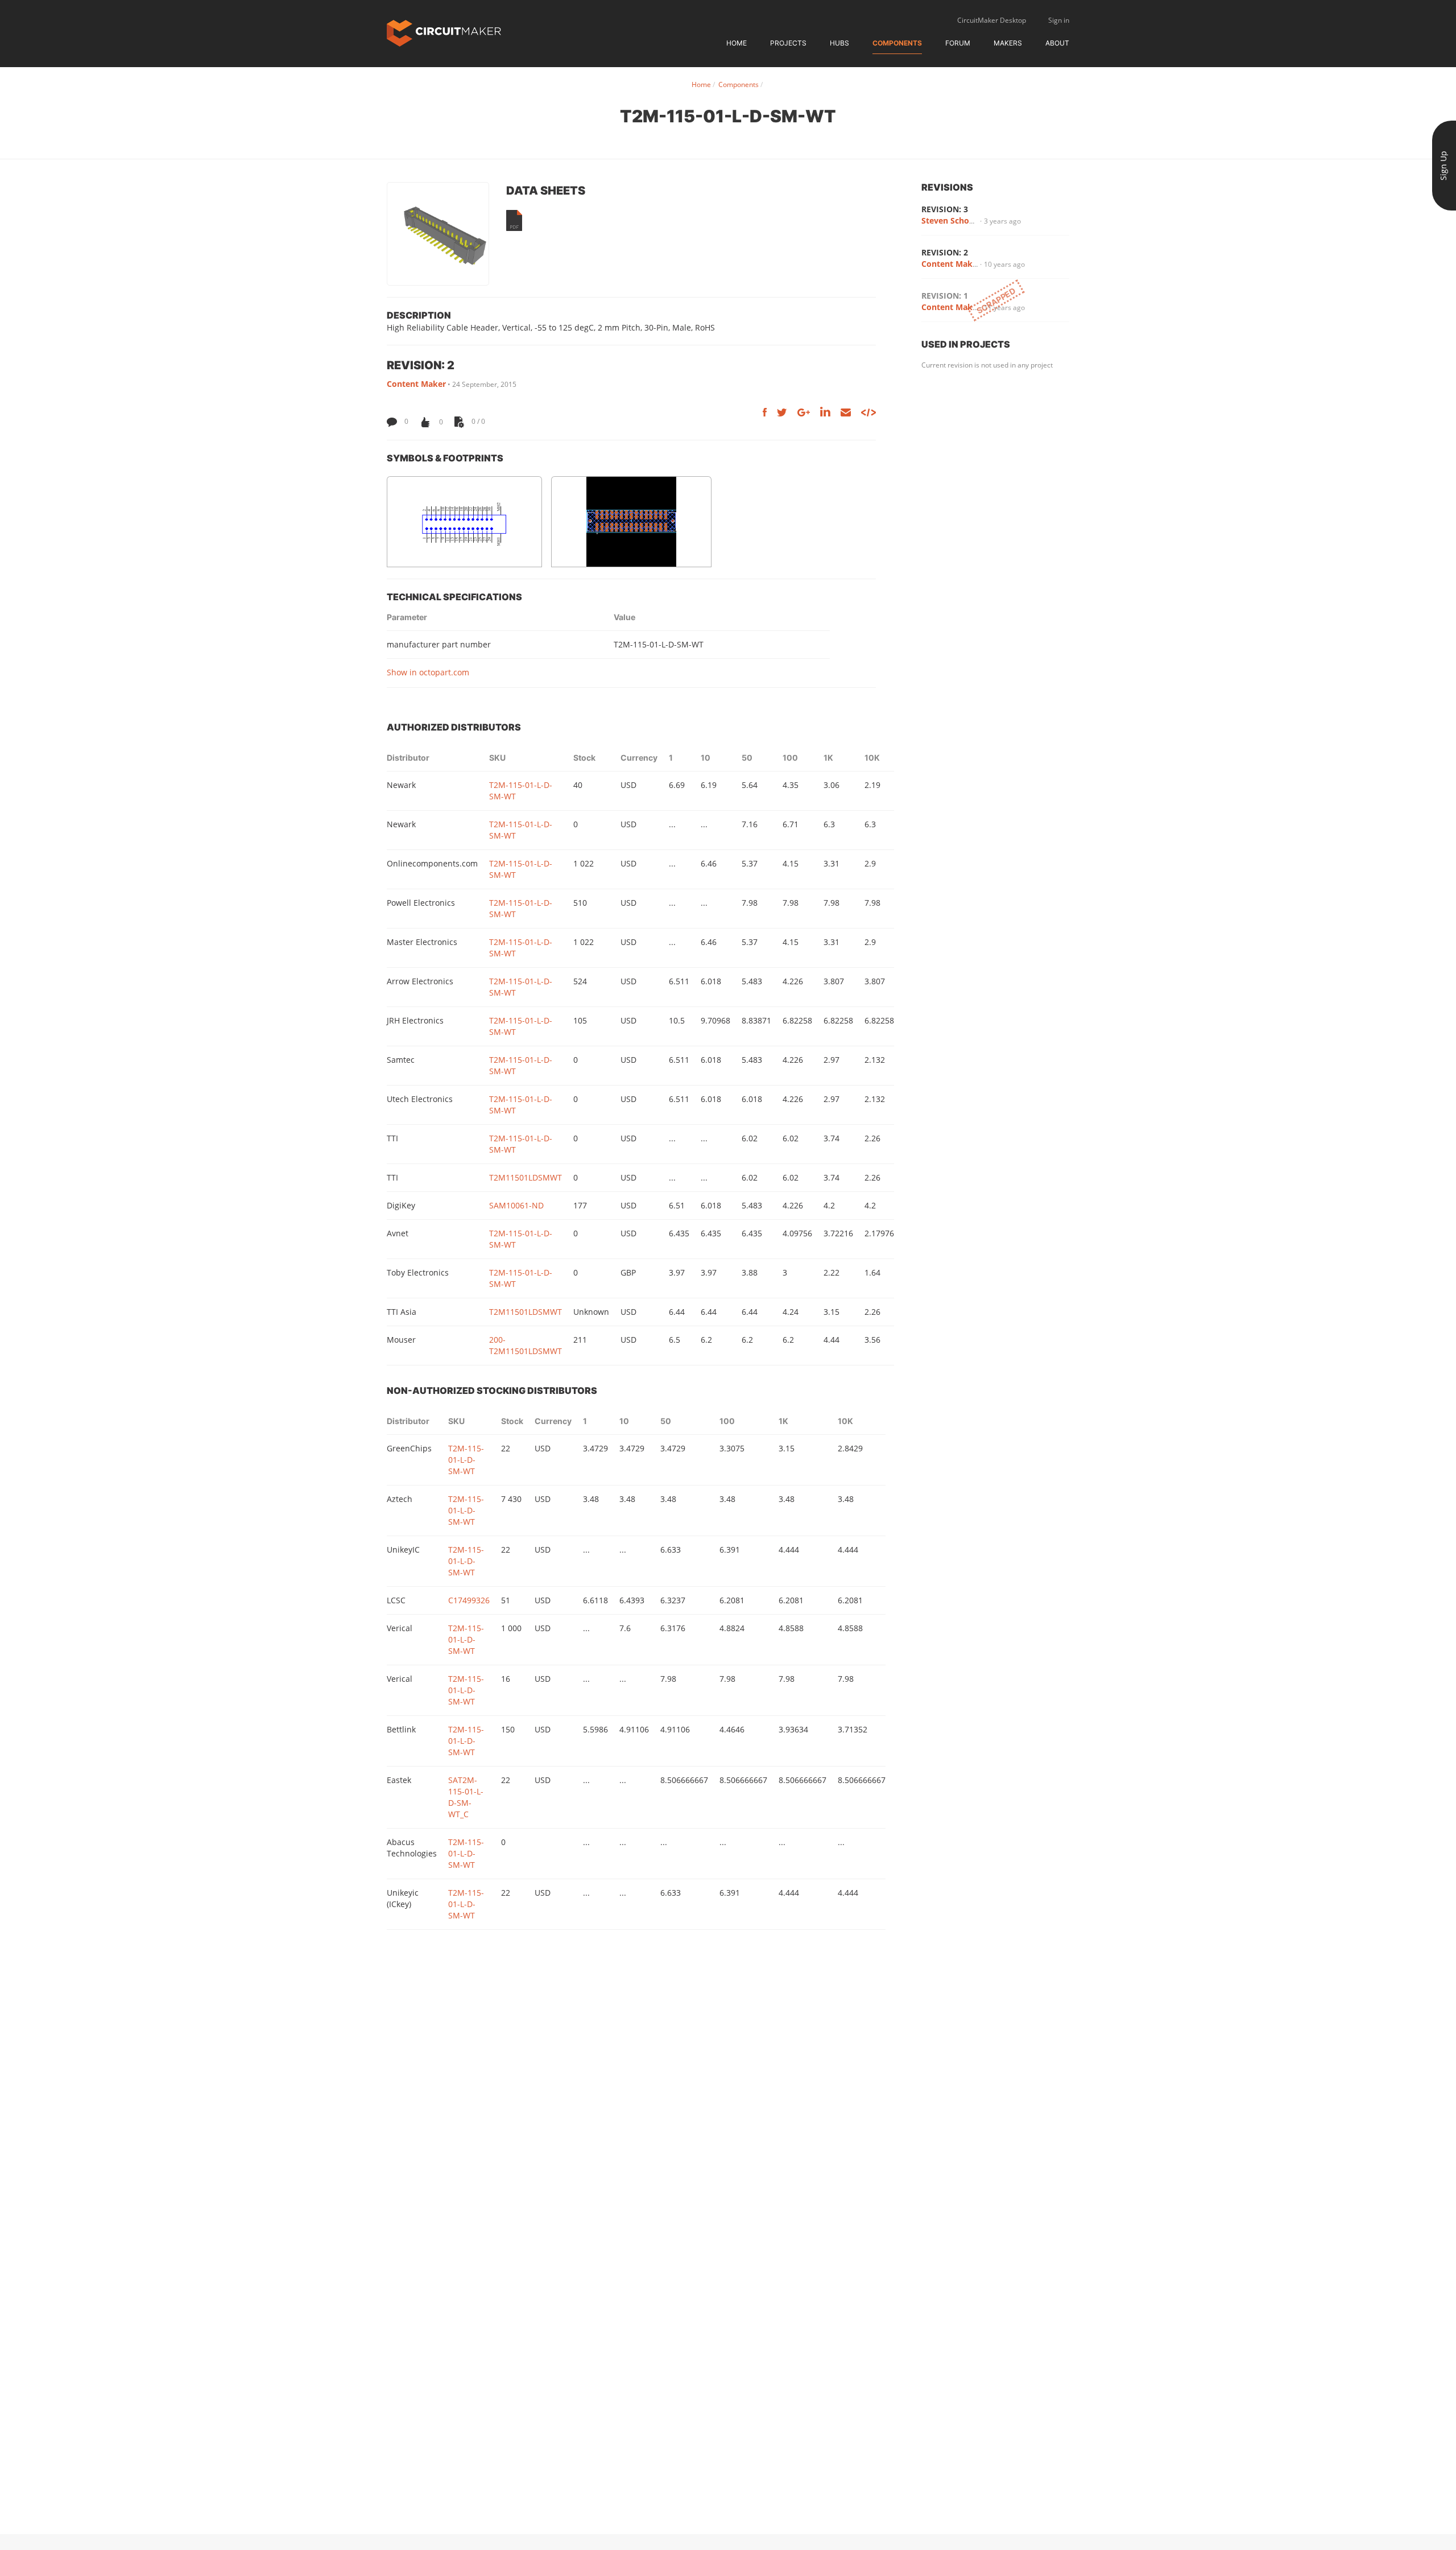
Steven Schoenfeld (957, 220)
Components (897, 43)
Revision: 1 (945, 296)
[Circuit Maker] (444, 32)
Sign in (1059, 20)
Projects (788, 43)
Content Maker (416, 384)
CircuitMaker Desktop (992, 20)
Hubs (839, 43)
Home (737, 43)
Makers (1008, 43)
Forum (958, 43)
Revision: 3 (945, 209)
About (1057, 43)
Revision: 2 (945, 252)
